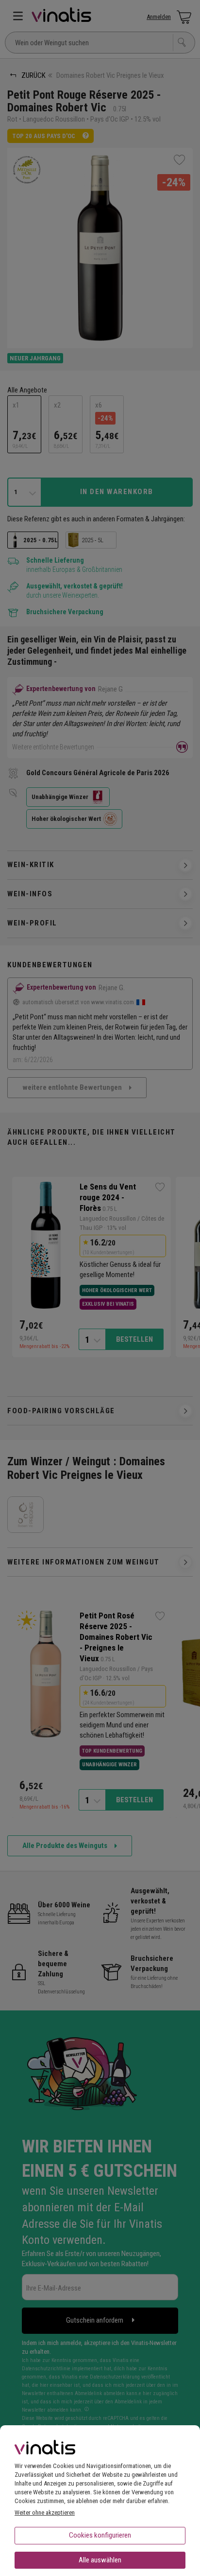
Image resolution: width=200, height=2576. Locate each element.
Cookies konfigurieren (100, 2535)
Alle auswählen (100, 2560)
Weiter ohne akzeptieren (45, 2513)
